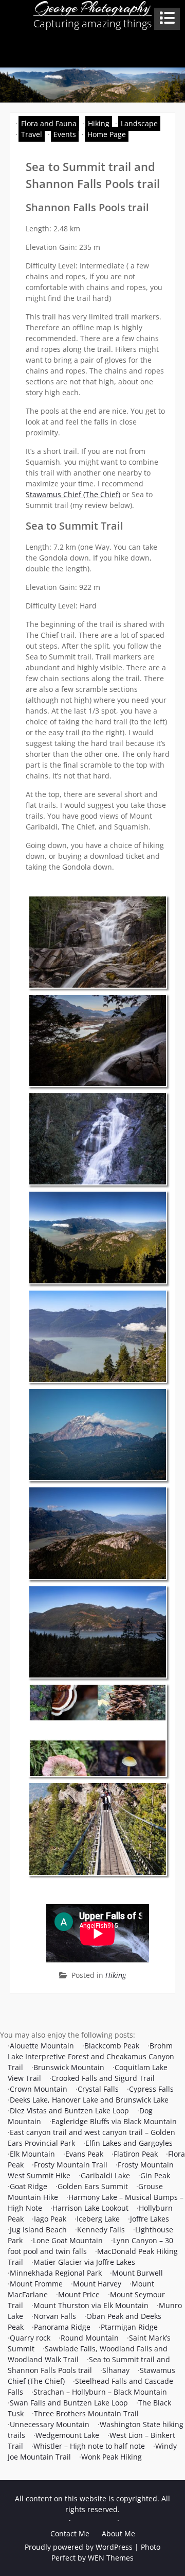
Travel (32, 134)
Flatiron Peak (136, 2154)
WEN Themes (111, 2558)
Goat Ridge (29, 2186)
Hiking (99, 123)
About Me (118, 2533)
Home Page (107, 134)
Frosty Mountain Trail (71, 2165)
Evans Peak (84, 2154)
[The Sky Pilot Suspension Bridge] (98, 1829)
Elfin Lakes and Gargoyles (129, 2143)
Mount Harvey (97, 2284)
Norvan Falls (55, 2316)
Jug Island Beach (38, 2230)
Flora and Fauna (49, 123)
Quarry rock (30, 2338)
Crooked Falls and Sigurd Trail (103, 2078)
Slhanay (116, 2370)
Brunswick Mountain (69, 2067)
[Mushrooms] (98, 1730)
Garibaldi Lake (105, 2175)
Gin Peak (155, 2175)
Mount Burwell (137, 2273)
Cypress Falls (151, 2089)
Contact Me (70, 2533)
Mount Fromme (36, 2284)
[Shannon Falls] (98, 1139)
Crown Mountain (39, 2089)
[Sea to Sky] (98, 1336)
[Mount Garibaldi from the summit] (98, 1435)
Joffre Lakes (150, 2219)
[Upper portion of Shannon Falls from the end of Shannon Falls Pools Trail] (98, 942)
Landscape (139, 123)
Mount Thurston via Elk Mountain (91, 2305)
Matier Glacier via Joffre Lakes (84, 2262)
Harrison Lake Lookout (90, 2208)
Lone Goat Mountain (68, 2240)
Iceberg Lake (98, 2219)
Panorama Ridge (62, 2327)
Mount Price (79, 2294)
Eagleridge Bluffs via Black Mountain (114, 2121)
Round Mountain (90, 2338)
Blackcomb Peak (112, 2046)
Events (65, 134)
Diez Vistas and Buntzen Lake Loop (69, 2111)
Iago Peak (50, 2219)
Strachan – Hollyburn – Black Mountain (100, 2392)
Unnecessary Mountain (50, 2424)
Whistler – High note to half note (89, 2446)
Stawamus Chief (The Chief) (73, 494)
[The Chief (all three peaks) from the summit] (98, 1237)
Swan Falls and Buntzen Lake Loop (69, 2403)
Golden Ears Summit (93, 2186)
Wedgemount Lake (67, 2435)
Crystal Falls (98, 2089)
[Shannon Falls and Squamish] (98, 1040)
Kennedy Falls (101, 2230)
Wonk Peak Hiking (112, 2457)
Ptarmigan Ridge (129, 2327)
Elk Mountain (32, 2154)
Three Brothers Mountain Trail (86, 2413)
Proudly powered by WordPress (79, 2547)
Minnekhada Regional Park (56, 2273)
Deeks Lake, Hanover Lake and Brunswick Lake (89, 2100)
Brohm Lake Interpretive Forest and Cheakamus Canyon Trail (91, 2056)
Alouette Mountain (42, 2046)
